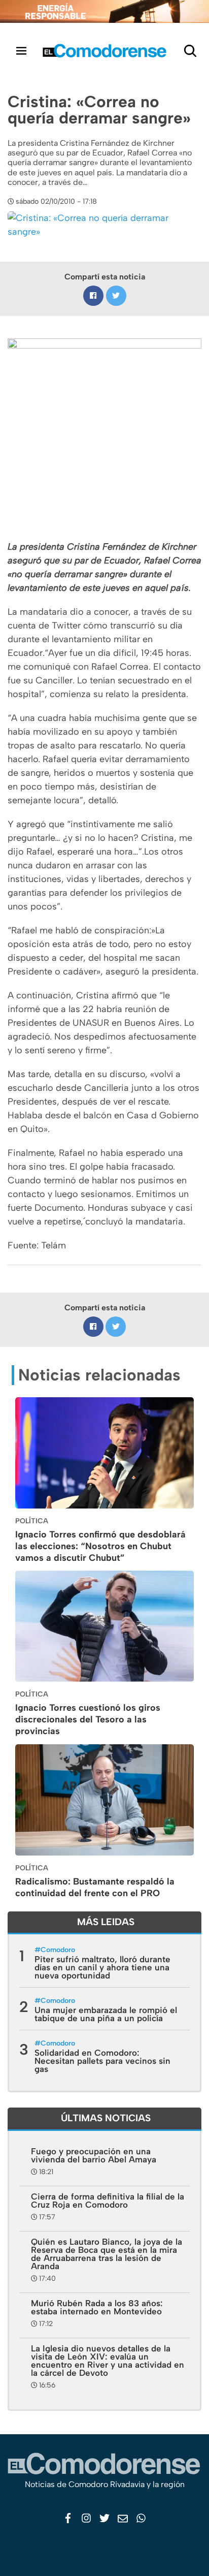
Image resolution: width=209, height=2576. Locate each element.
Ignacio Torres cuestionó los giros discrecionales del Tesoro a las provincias (88, 1719)
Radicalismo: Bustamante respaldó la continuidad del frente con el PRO (95, 1887)
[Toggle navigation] (21, 51)
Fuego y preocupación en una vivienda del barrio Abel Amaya (94, 2155)
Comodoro (58, 1950)
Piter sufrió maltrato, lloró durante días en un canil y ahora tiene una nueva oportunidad (102, 1967)
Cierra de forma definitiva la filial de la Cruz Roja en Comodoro (108, 2201)
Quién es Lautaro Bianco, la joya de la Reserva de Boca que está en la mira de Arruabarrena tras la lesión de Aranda (107, 2254)
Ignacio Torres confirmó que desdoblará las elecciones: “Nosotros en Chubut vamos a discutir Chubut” (100, 1546)
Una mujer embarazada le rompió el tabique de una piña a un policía (106, 2014)
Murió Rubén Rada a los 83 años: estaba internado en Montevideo (97, 2307)
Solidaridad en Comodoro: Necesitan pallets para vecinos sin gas (102, 2061)
